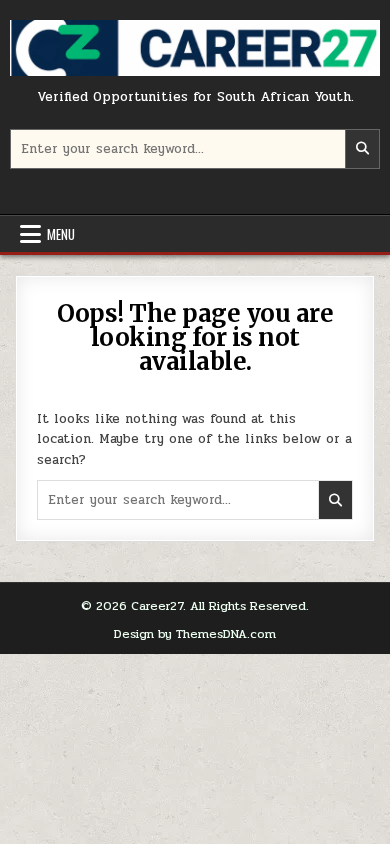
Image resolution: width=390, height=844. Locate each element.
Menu (61, 234)
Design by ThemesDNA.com (195, 634)
